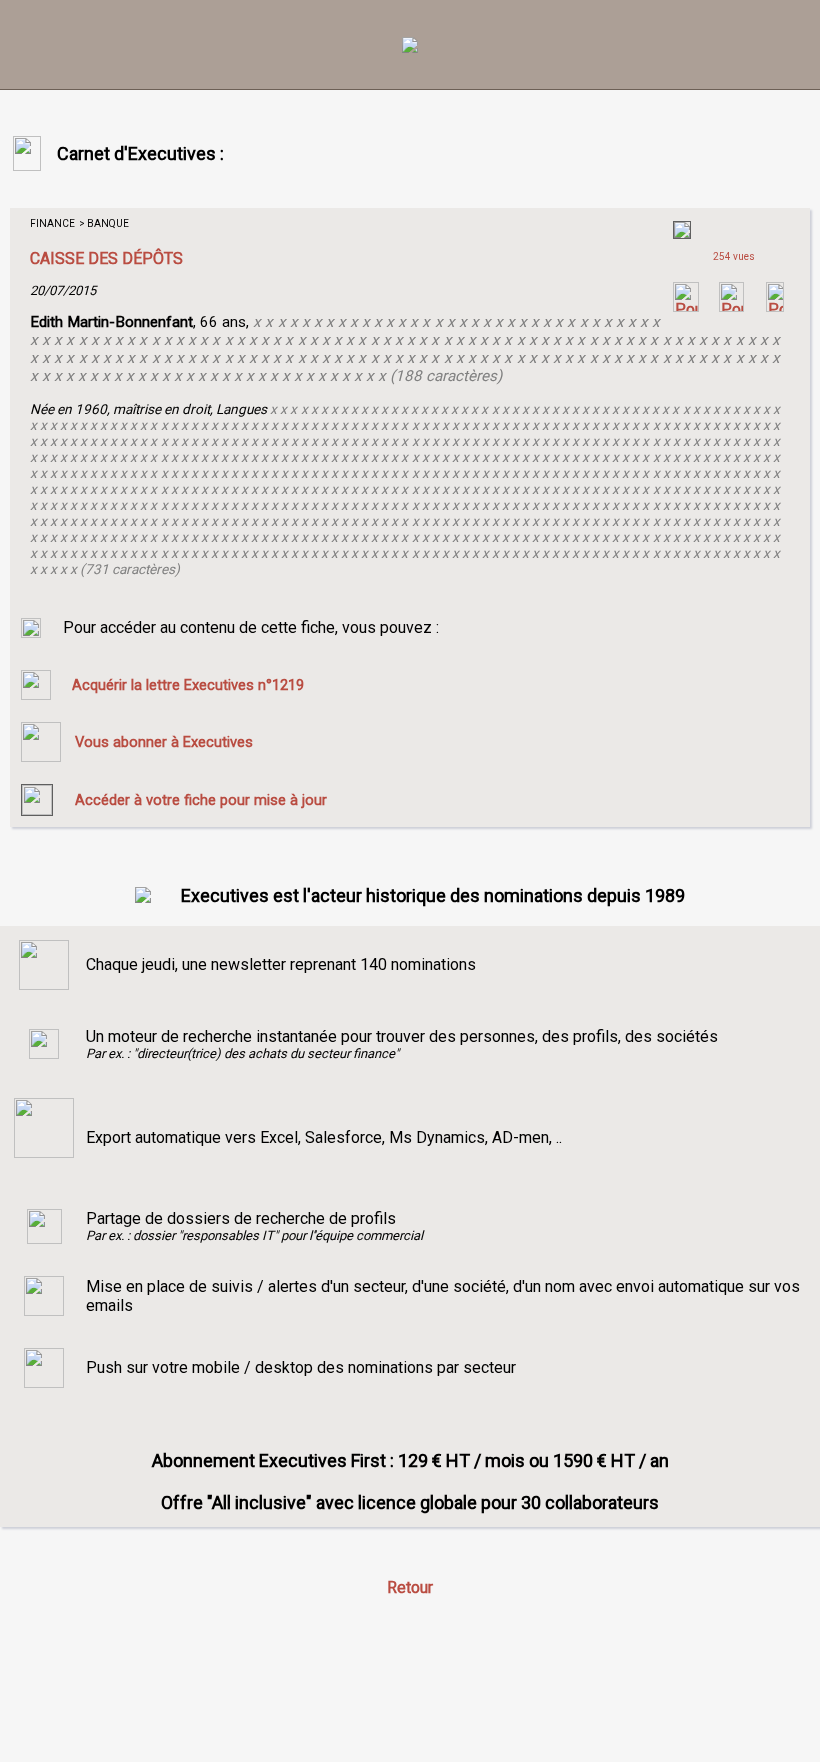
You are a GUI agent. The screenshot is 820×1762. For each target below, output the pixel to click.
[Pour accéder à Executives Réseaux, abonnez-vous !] (686, 306)
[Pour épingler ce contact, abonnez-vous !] (775, 306)
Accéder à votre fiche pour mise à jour (201, 800)
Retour (410, 1587)
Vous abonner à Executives (164, 742)
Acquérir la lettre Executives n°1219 (188, 685)
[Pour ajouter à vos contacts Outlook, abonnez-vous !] (731, 306)
